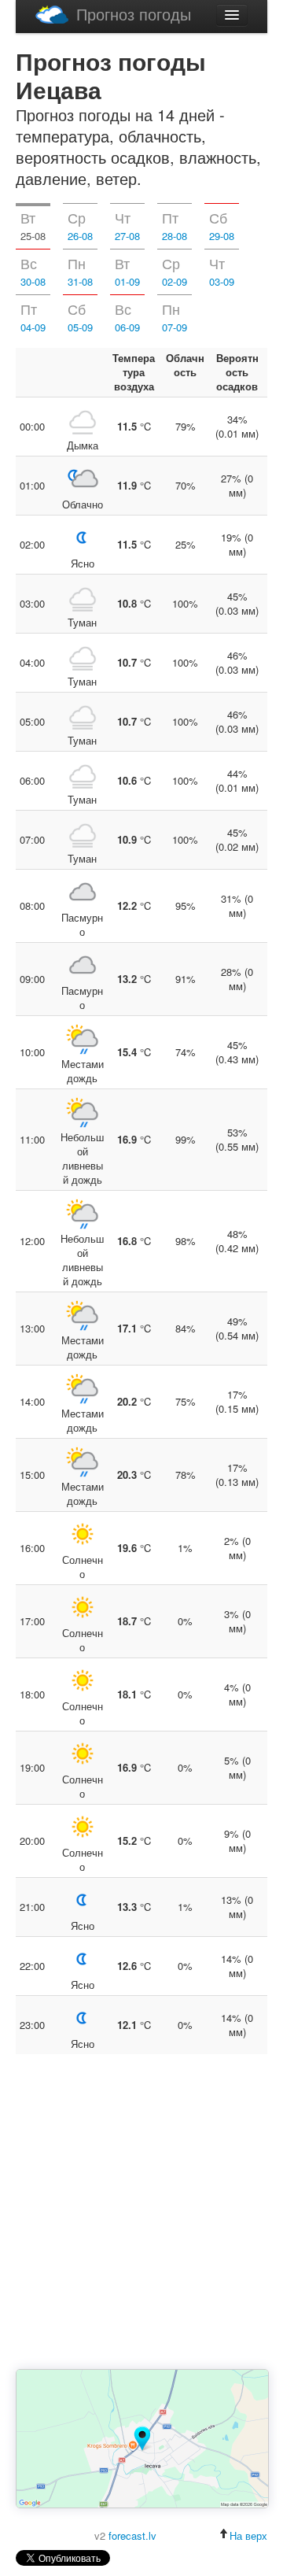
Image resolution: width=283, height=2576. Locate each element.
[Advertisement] (141, 2213)
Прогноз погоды (134, 14)
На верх (248, 2535)
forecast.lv (132, 2535)
